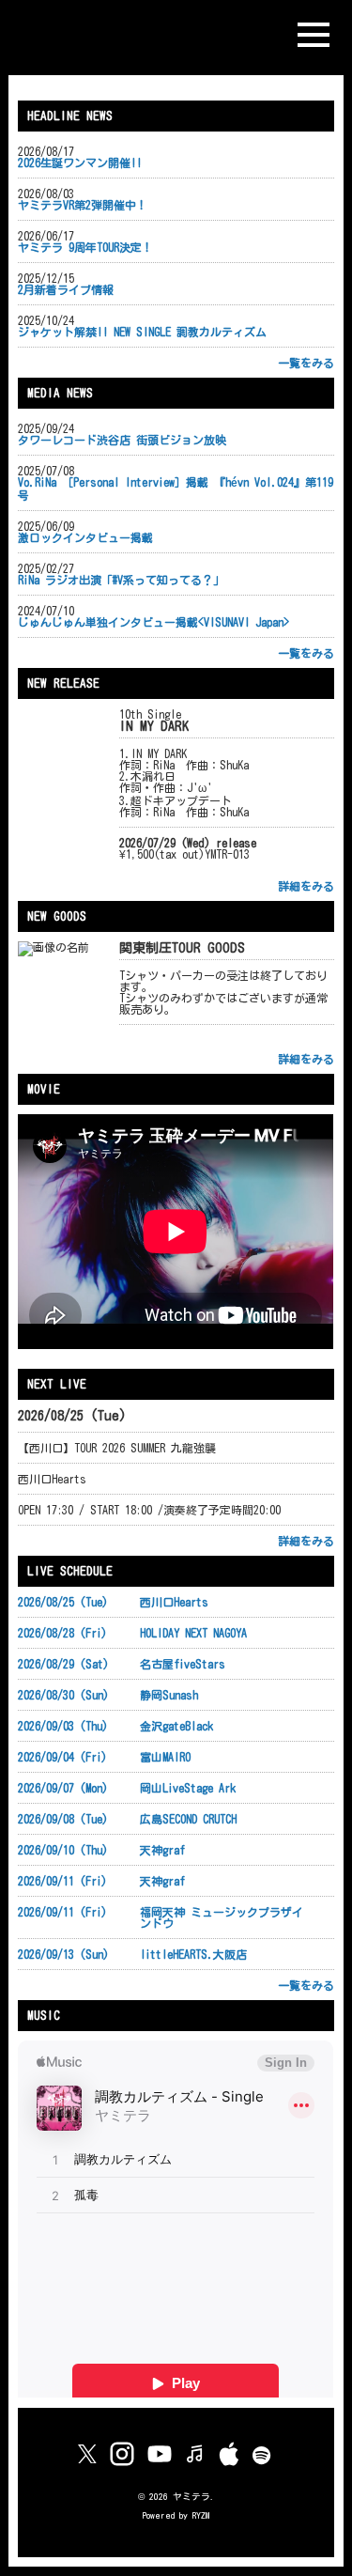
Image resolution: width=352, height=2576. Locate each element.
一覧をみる (306, 363)
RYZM (201, 2515)
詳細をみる (306, 886)
